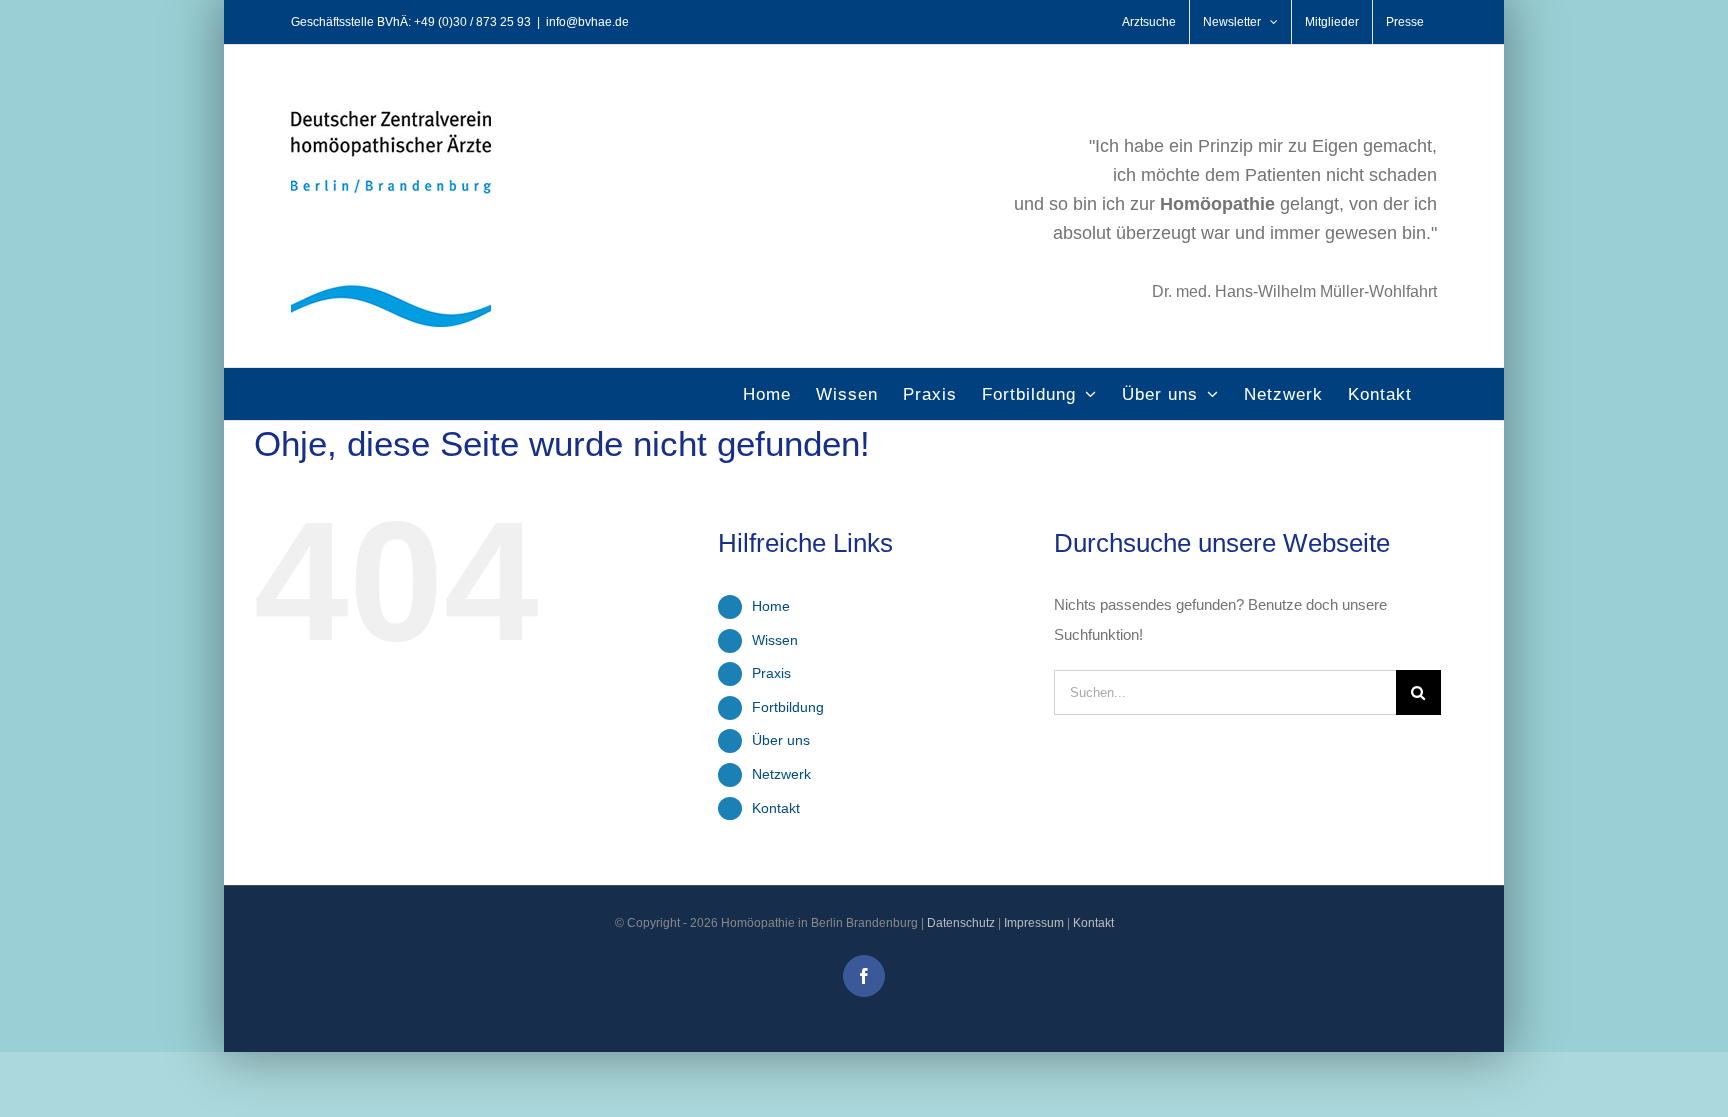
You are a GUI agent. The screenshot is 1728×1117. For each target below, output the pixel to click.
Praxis (771, 673)
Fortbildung (788, 707)
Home (771, 606)
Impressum (1034, 923)
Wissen (775, 640)
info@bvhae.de (587, 22)
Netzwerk (781, 774)
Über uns (781, 740)
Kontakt (776, 808)
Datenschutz (961, 923)
